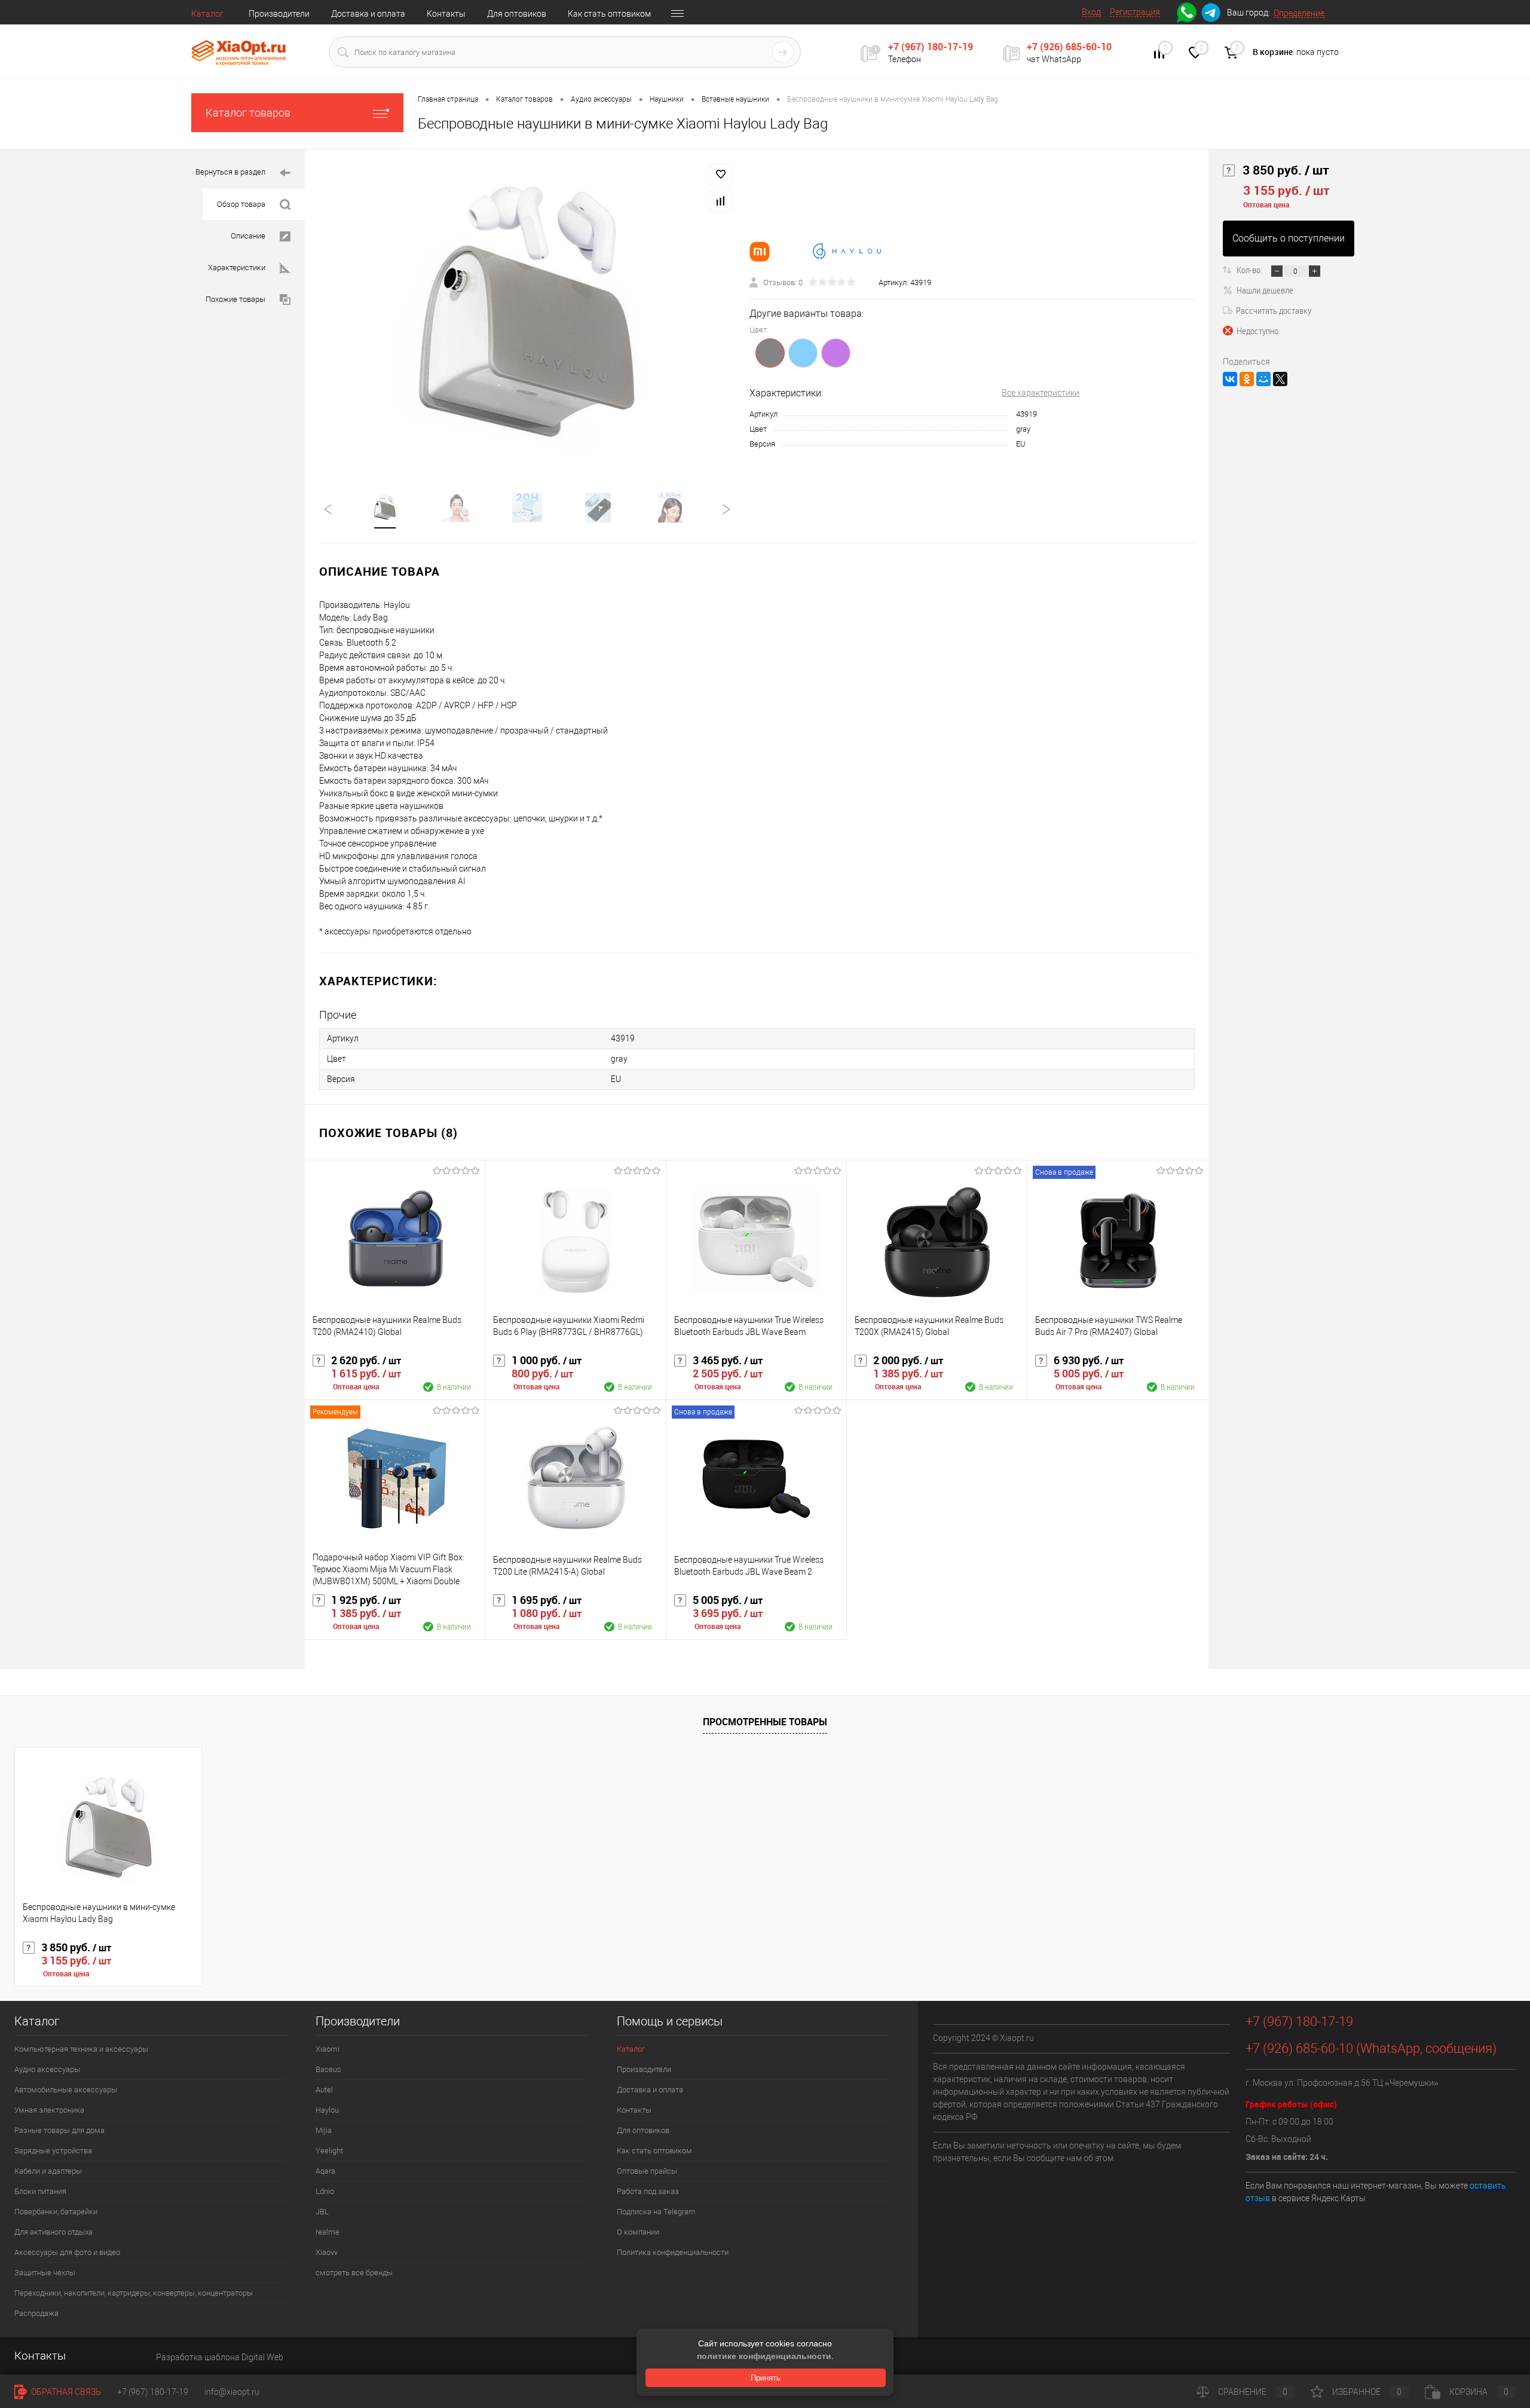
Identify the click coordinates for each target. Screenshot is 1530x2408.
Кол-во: (1250, 270)
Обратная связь (65, 2392)
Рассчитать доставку (1274, 310)
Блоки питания (40, 2191)
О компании (638, 2232)
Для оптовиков (517, 14)
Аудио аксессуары (47, 2069)
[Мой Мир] (1263, 379)
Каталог (207, 14)
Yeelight (329, 2151)
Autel (324, 2090)
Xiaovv (327, 2252)
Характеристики (237, 268)
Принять (766, 2378)
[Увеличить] (527, 313)
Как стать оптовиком (609, 14)
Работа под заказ (648, 2191)
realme (328, 2232)
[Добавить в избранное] (721, 175)
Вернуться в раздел (230, 172)
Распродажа (36, 2313)
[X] (1280, 379)
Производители (279, 14)
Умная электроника (49, 2110)
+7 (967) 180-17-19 (931, 47)
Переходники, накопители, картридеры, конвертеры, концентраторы (134, 2293)
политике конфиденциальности (764, 2356)
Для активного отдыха (53, 2232)
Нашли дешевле (1265, 290)
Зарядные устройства (53, 2151)
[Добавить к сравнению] (721, 201)
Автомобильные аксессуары (66, 2090)
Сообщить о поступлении (1289, 238)
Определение (1299, 13)
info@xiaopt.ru (232, 2392)
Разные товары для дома (59, 2130)
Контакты (446, 14)
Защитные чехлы (45, 2273)
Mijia (324, 2130)
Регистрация (1135, 12)
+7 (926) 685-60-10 (1069, 47)
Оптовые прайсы (647, 2171)
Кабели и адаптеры (48, 2171)
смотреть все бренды (354, 2273)
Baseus (328, 2069)
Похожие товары (235, 299)
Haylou (327, 2110)
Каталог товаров (248, 113)
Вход (1091, 12)
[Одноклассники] (1247, 379)
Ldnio (325, 2191)
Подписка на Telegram (656, 2212)
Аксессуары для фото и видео (67, 2252)
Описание (248, 236)
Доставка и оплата (368, 14)
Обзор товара (241, 204)
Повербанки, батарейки (56, 2212)
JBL (322, 2212)
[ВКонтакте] (1230, 379)
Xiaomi (328, 2049)
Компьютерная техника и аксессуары (81, 2049)
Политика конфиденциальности (673, 2252)
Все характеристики (1041, 393)
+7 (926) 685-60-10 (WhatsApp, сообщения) (1371, 2048)
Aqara (325, 2171)
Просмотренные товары (765, 1722)
